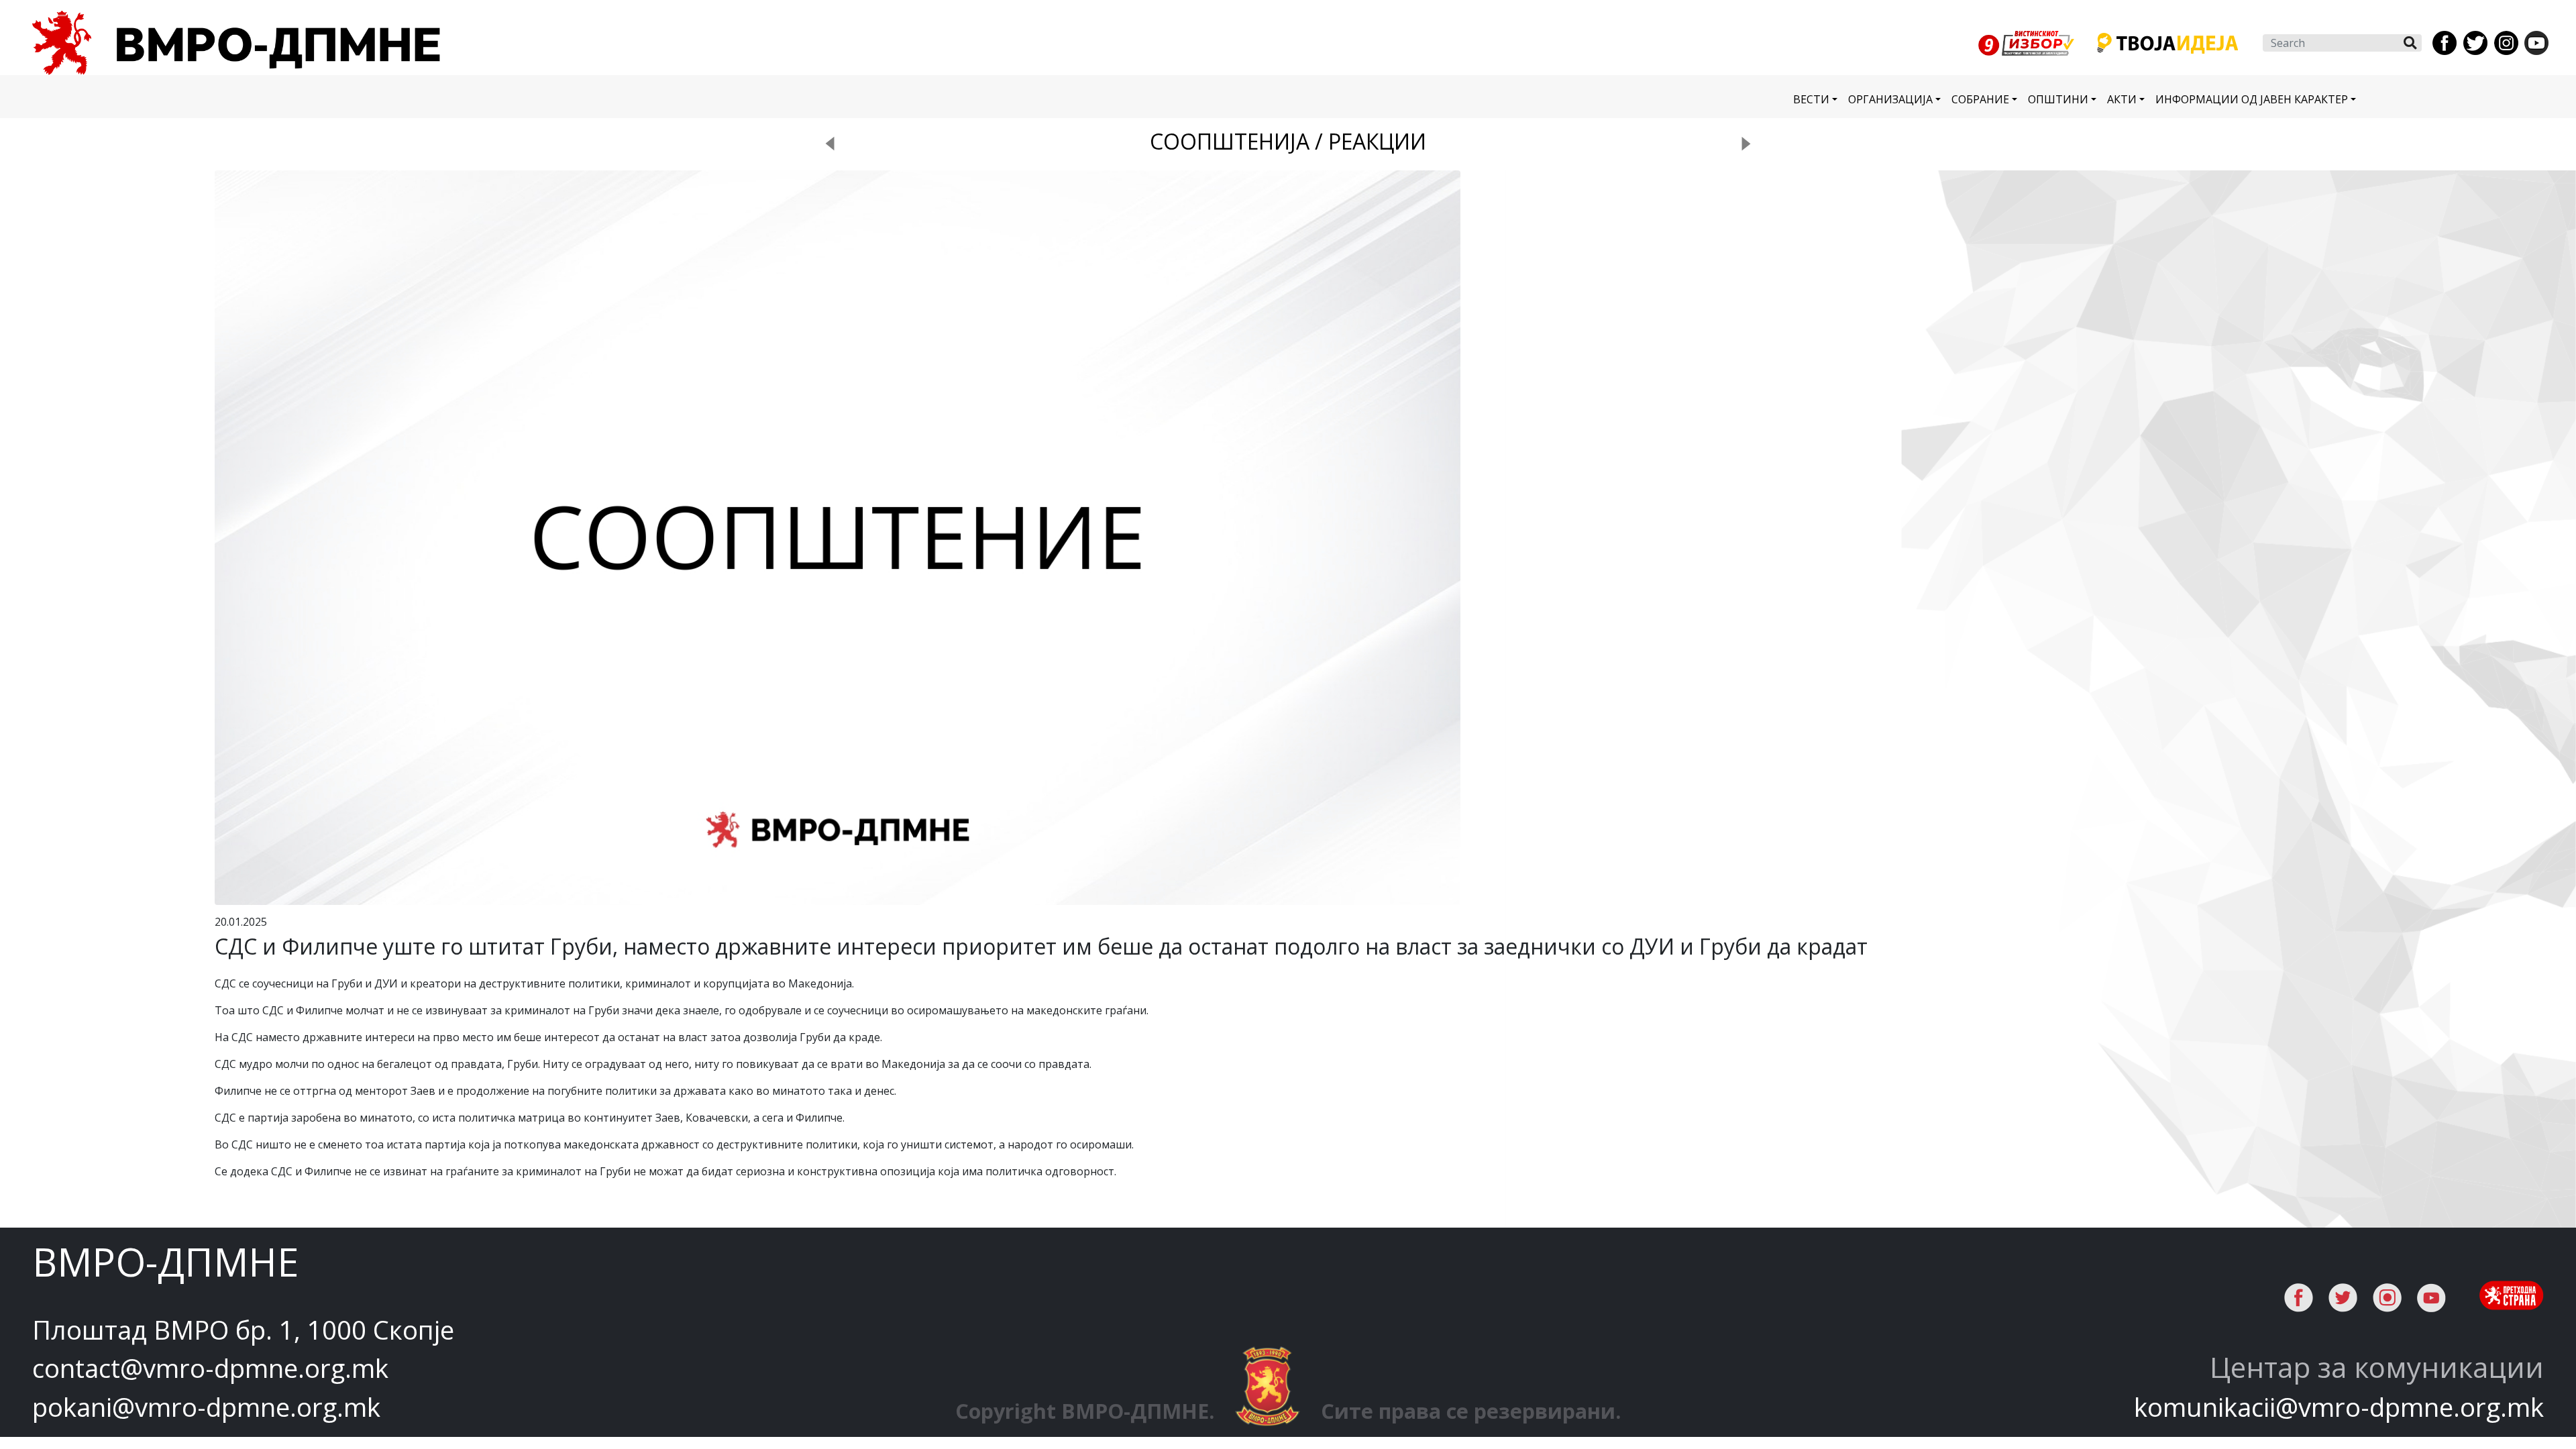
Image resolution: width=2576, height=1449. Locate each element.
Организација (1890, 99)
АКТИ (2122, 99)
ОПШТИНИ (2058, 99)
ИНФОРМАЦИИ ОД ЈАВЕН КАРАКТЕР (2252, 99)
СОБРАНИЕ (1980, 99)
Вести (1811, 99)
